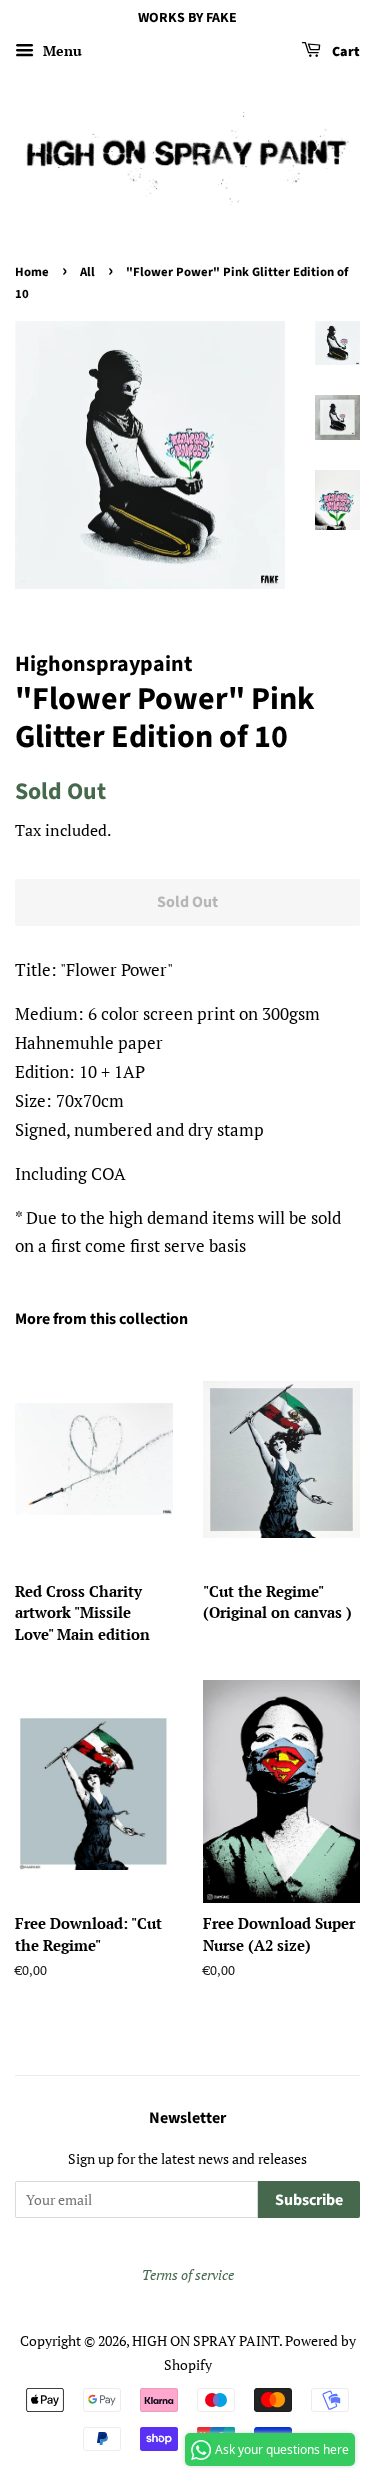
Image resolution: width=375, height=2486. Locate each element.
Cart (344, 52)
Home (32, 272)
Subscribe (309, 2200)
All (87, 272)
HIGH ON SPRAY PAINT (205, 2340)
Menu (60, 50)
